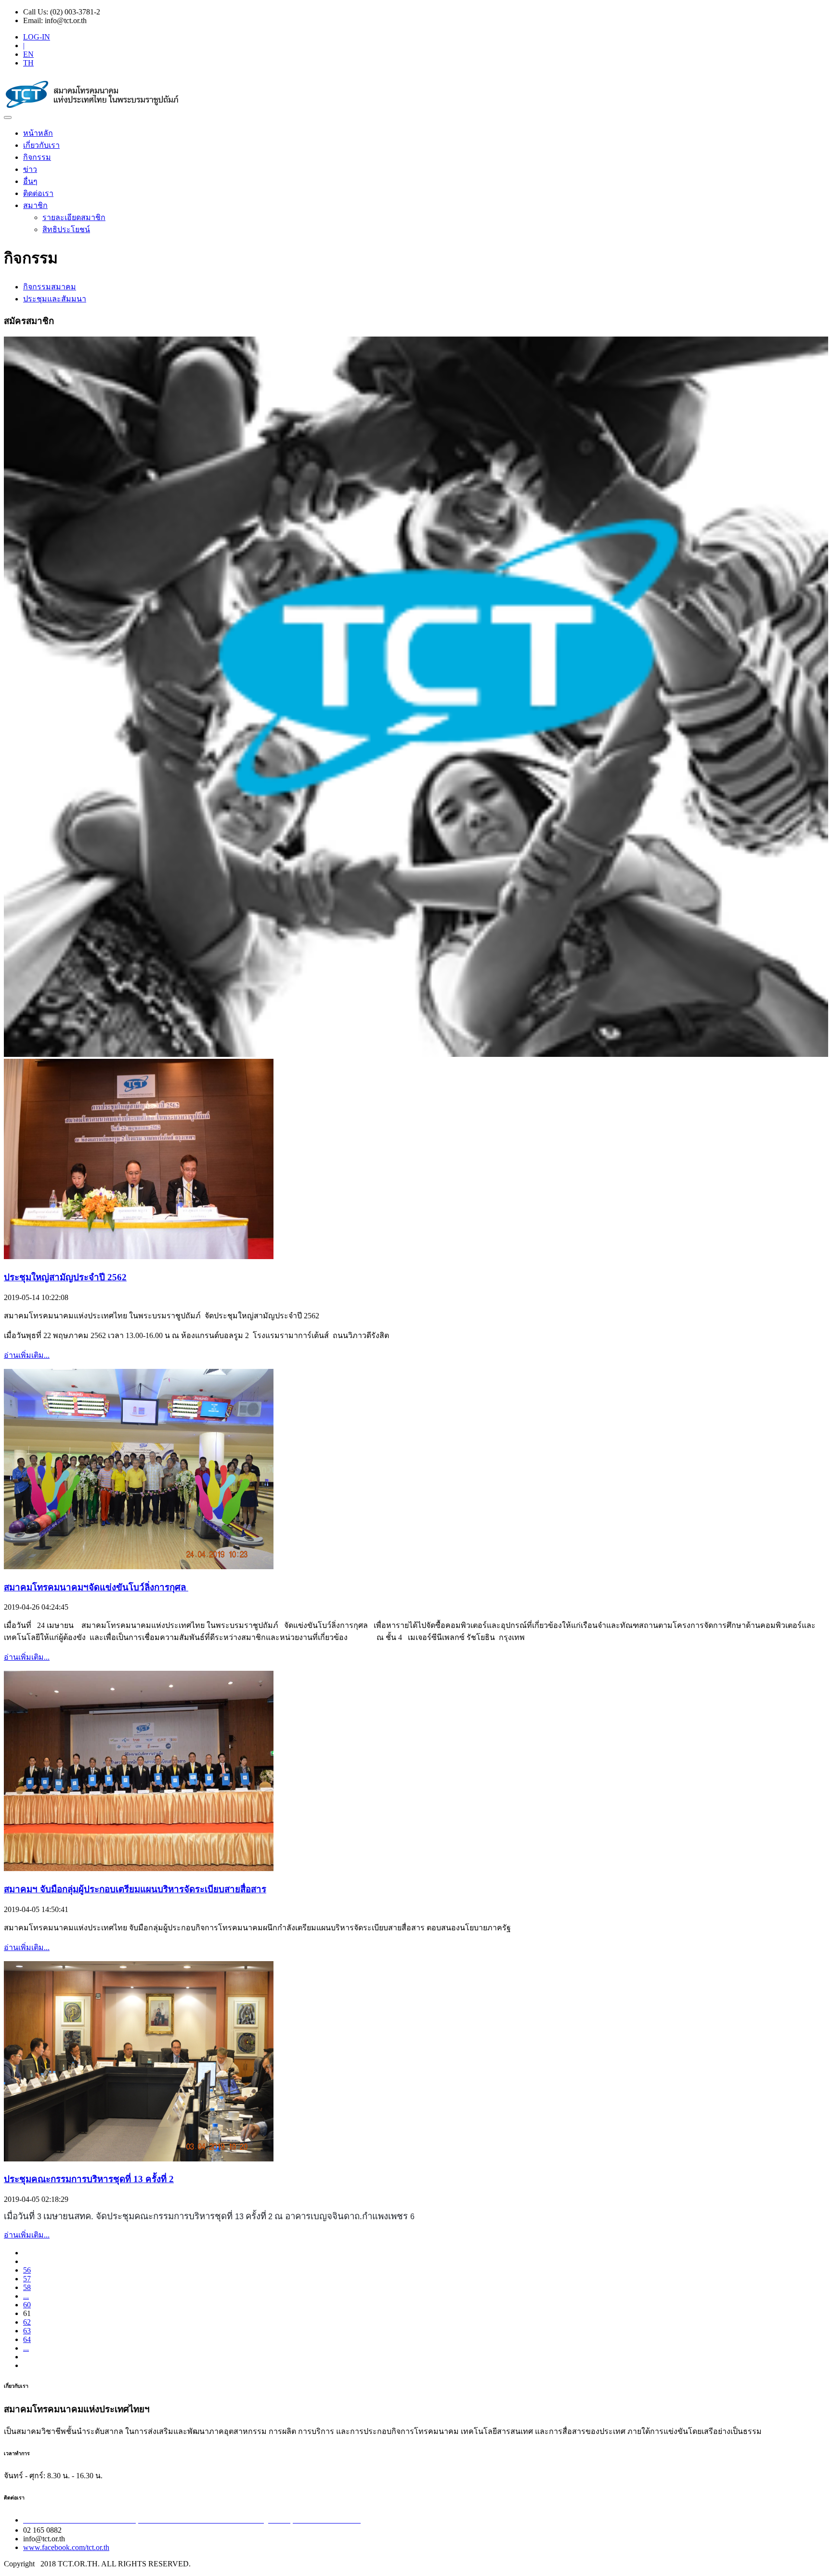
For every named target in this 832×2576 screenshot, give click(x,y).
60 (27, 2305)
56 (27, 2270)
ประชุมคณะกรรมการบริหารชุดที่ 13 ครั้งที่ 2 (89, 2179)
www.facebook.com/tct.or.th (66, 2547)
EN (28, 54)
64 (27, 2339)
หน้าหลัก (38, 133)
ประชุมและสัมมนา (55, 299)
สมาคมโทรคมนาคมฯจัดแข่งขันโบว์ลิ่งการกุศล (96, 1587)
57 (27, 2279)
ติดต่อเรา (38, 193)
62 (27, 2322)
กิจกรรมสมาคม (50, 287)
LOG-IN (37, 37)
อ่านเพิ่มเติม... (27, 1355)
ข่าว (30, 169)
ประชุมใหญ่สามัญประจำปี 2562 (65, 1277)
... (26, 2296)
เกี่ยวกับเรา (41, 145)
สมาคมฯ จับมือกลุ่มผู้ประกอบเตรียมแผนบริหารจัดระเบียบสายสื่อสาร (135, 1889)
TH (28, 63)
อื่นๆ (30, 181)
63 (27, 2331)
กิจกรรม (37, 157)
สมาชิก (35, 205)
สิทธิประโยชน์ (66, 229)
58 (27, 2287)
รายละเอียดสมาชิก (74, 217)
